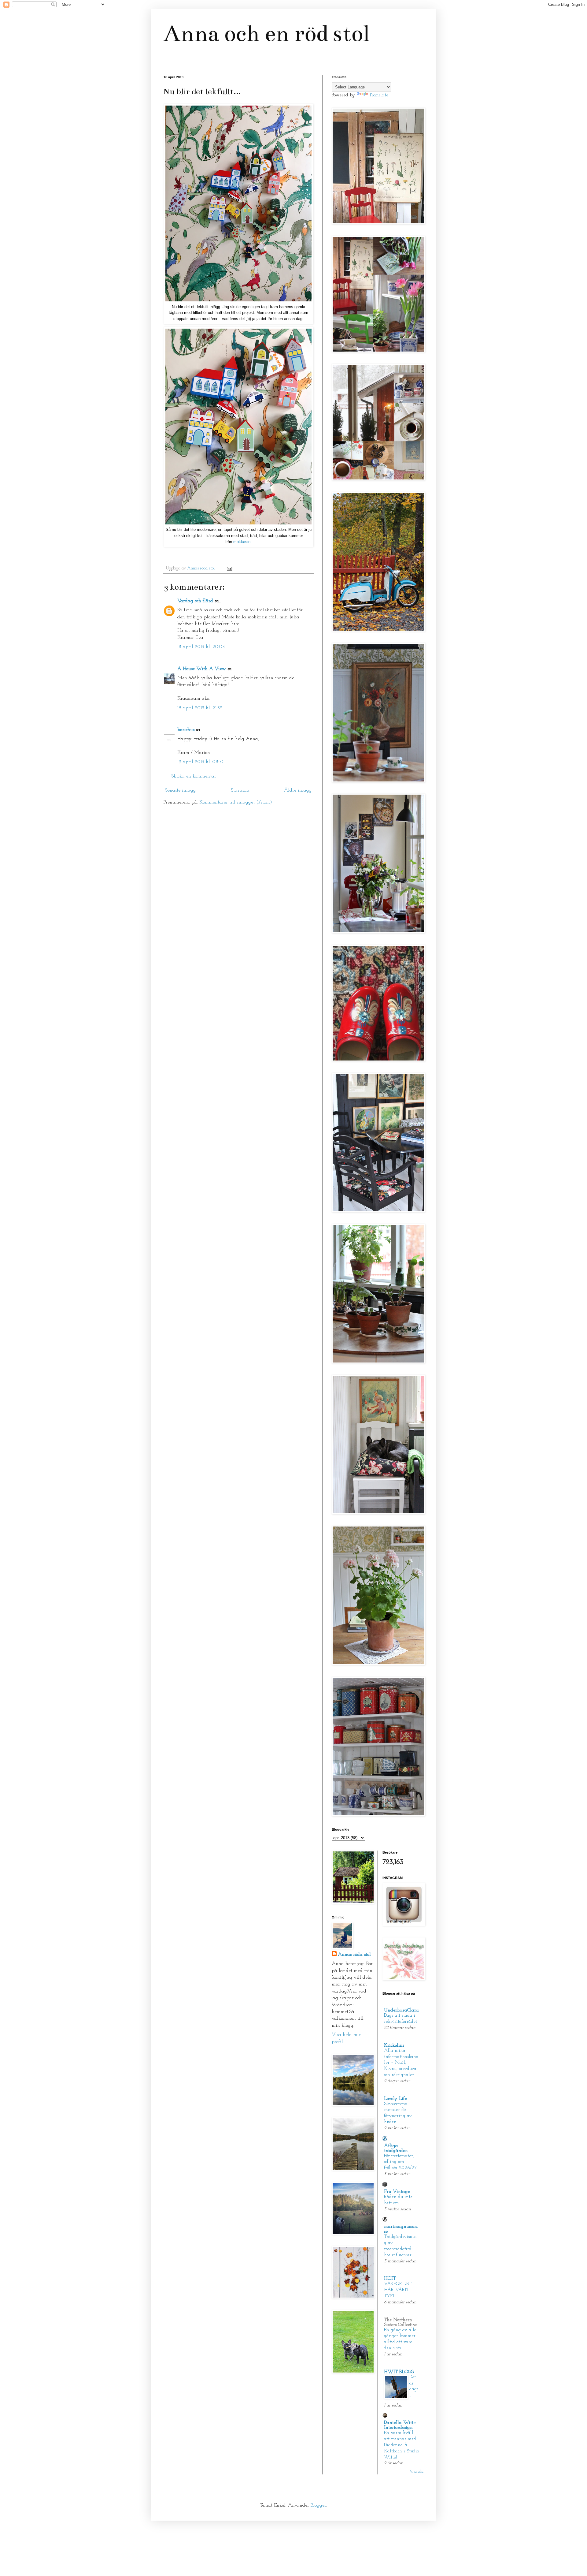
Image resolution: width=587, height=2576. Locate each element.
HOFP (390, 2279)
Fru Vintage (397, 2192)
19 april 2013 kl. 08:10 (200, 762)
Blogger (318, 2505)
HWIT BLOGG (399, 2372)
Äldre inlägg (298, 790)
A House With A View (202, 669)
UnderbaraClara (401, 2010)
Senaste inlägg (181, 790)
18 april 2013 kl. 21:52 (200, 708)
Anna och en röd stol (266, 34)
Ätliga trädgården (396, 2148)
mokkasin (242, 542)
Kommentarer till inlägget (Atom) (236, 802)
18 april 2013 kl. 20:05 (201, 647)
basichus (186, 730)
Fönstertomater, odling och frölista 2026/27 (400, 2162)
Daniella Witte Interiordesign (400, 2425)
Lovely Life (395, 2099)
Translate (379, 95)
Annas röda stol (354, 1955)
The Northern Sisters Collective (401, 2322)
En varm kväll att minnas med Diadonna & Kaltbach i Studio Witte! (401, 2445)
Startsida (240, 790)
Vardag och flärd (195, 601)
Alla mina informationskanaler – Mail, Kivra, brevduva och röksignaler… (401, 2063)
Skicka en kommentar (194, 776)
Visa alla (417, 2472)
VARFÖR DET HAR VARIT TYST (398, 2290)
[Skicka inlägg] (229, 568)
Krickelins (394, 2045)
